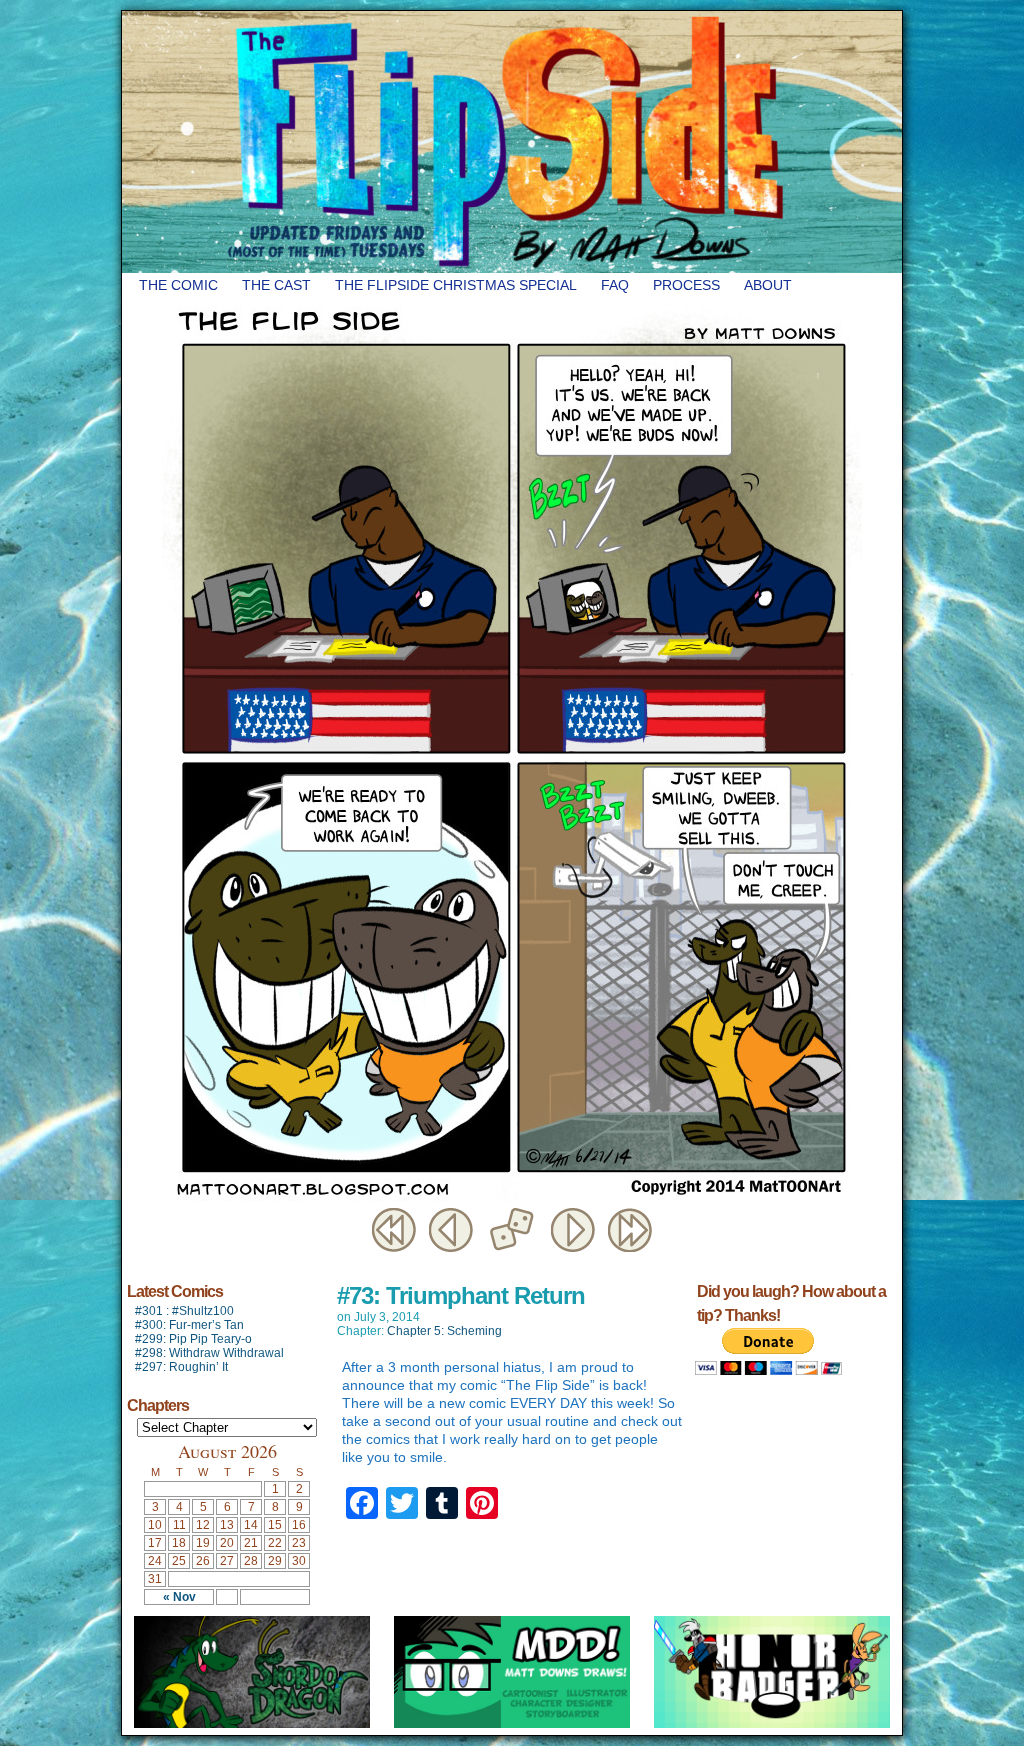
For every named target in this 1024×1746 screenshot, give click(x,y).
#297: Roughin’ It (181, 1367)
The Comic (178, 285)
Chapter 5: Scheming (444, 1331)
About (768, 285)
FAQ (615, 285)
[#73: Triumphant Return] (512, 1199)
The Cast (276, 285)
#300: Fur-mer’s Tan (189, 1325)
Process (686, 285)
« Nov (179, 1597)
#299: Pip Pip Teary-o (193, 1339)
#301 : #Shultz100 (184, 1311)
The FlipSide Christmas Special (456, 285)
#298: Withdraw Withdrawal (209, 1353)
